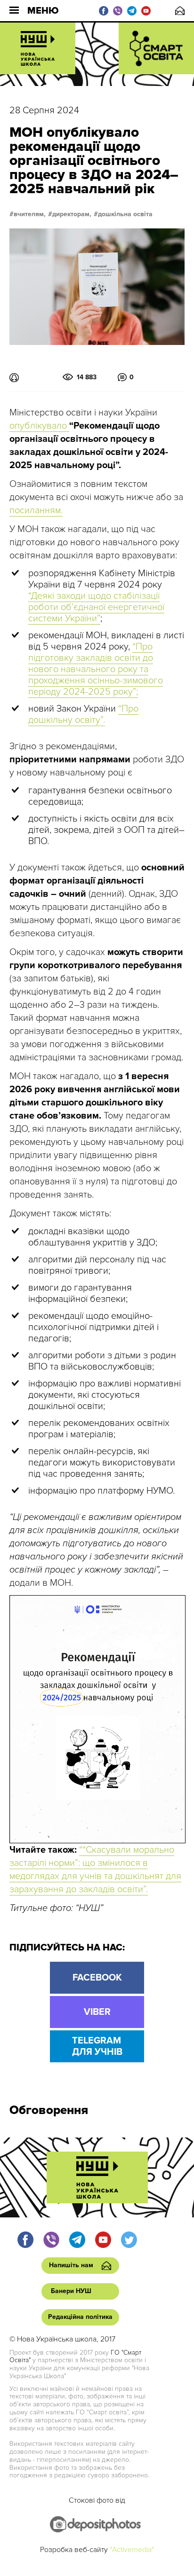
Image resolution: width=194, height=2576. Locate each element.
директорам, (72, 214)
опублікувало (39, 426)
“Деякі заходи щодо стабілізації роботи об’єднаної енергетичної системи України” (96, 607)
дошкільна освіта (125, 214)
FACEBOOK (97, 1978)
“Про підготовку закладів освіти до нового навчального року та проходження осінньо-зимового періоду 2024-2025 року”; (96, 669)
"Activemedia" (132, 2550)
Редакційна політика (80, 2317)
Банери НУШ (71, 2291)
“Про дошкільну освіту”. (83, 714)
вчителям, (30, 214)
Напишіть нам (180, 11)
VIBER (97, 2012)
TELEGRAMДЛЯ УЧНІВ (97, 2046)
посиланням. (36, 510)
